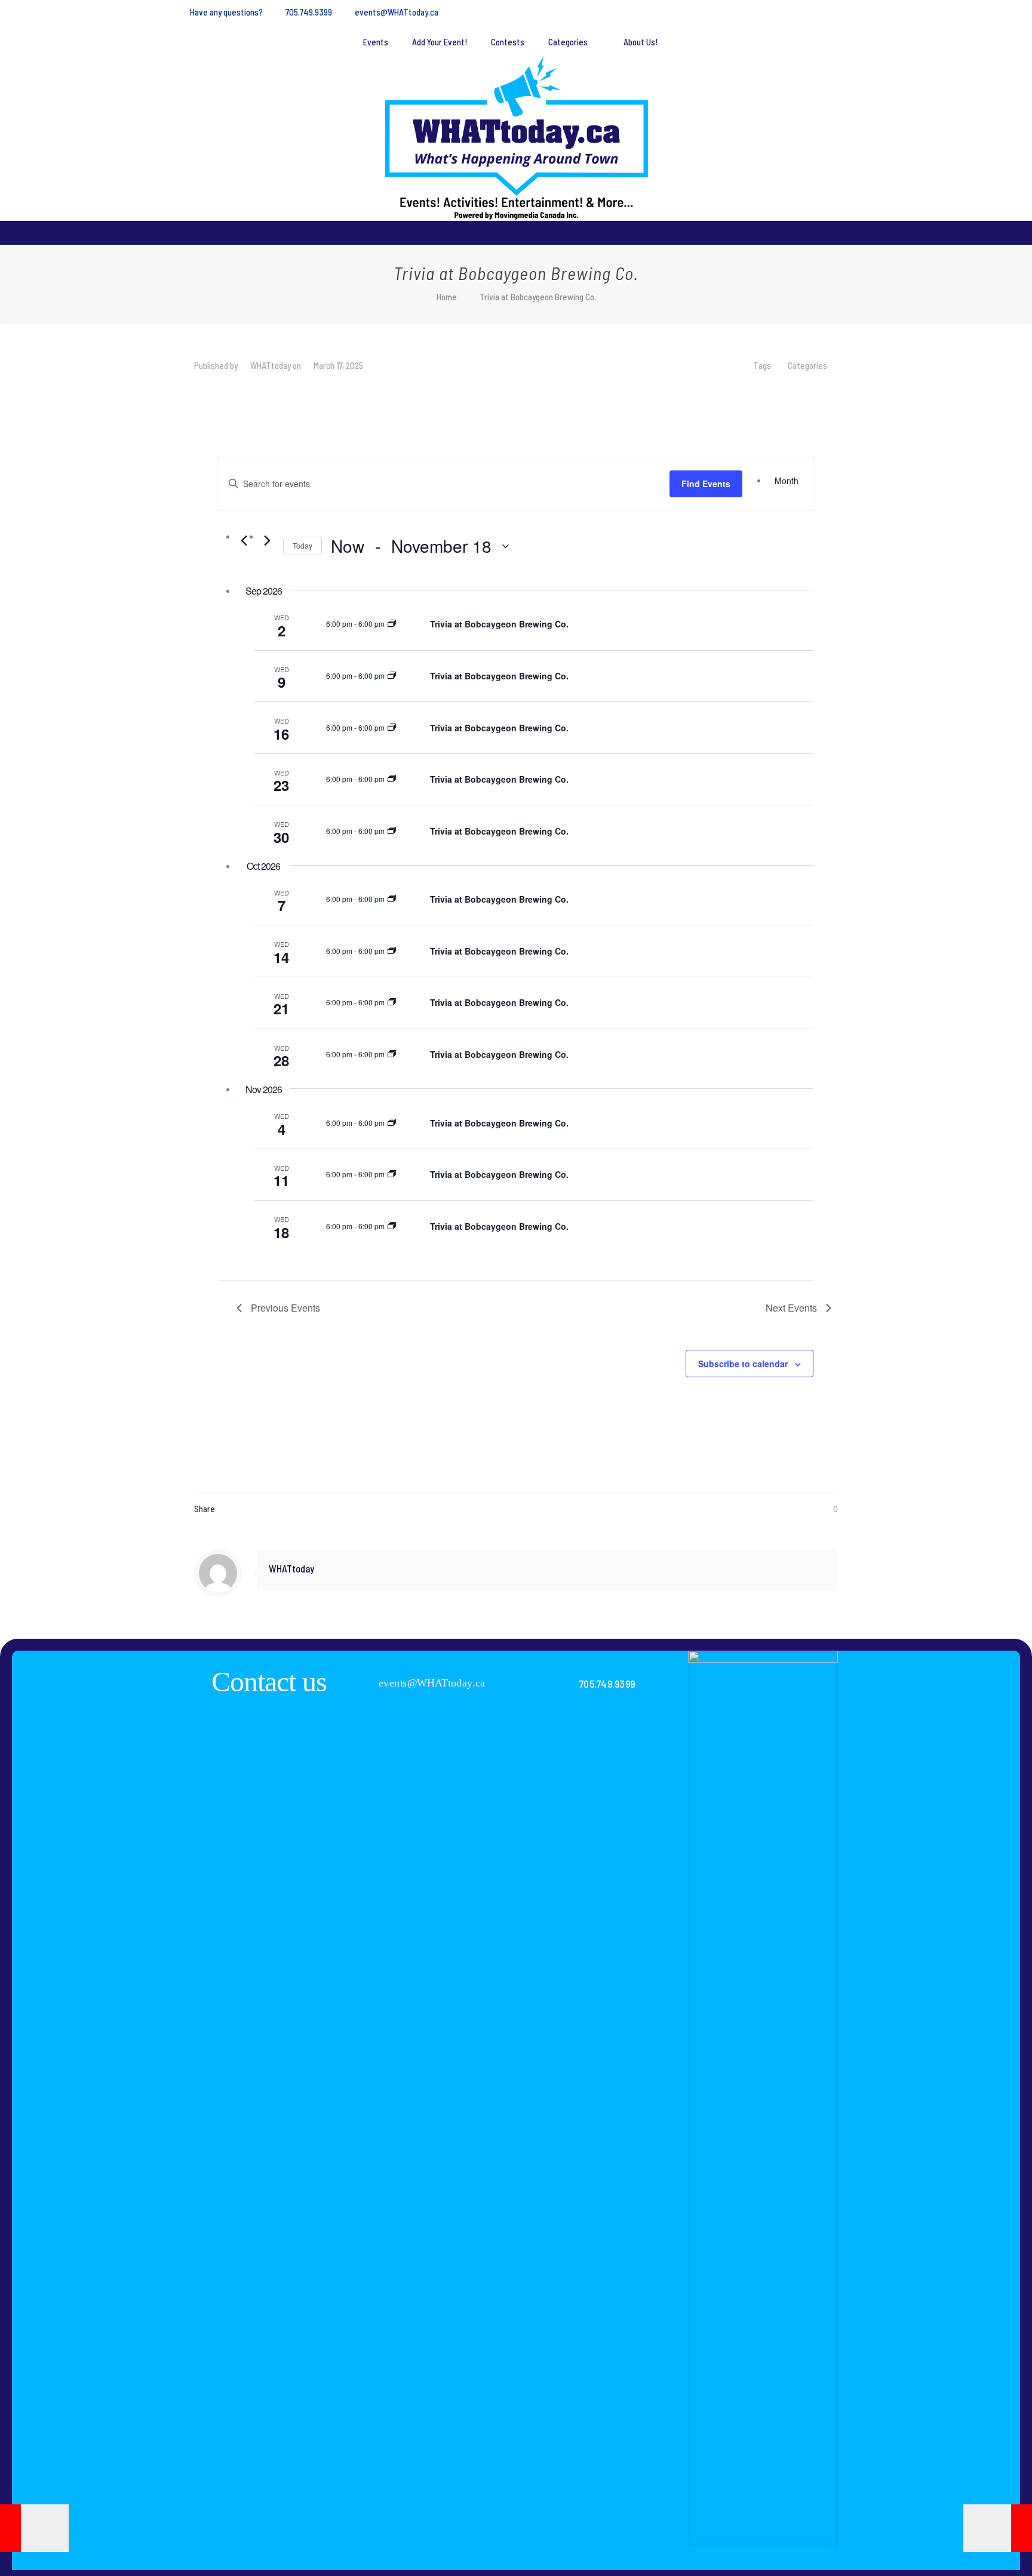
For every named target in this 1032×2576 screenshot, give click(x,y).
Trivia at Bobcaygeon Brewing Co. (499, 624)
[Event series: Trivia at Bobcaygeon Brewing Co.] (392, 624)
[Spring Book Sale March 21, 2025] (998, 2528)
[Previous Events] (244, 540)
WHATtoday (271, 365)
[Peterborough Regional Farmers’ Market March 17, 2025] (34, 2528)
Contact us (269, 1681)
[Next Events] (267, 540)
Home (447, 297)
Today (302, 545)
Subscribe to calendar (743, 1364)
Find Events (706, 484)
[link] (763, 2098)
